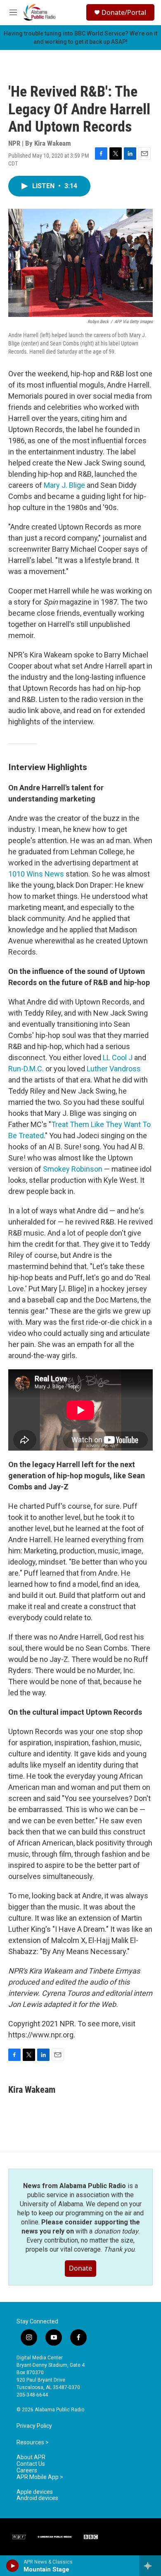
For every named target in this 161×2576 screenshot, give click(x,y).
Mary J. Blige (64, 485)
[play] (13, 2566)
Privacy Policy (34, 2426)
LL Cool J (118, 1058)
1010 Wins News (36, 874)
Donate (80, 2268)
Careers (27, 2471)
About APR (31, 2457)
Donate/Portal (124, 12)
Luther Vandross (114, 1069)
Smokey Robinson (72, 1169)
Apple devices (35, 2492)
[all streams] (150, 2566)
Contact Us (31, 2464)
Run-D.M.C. (26, 1069)
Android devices (37, 2498)
